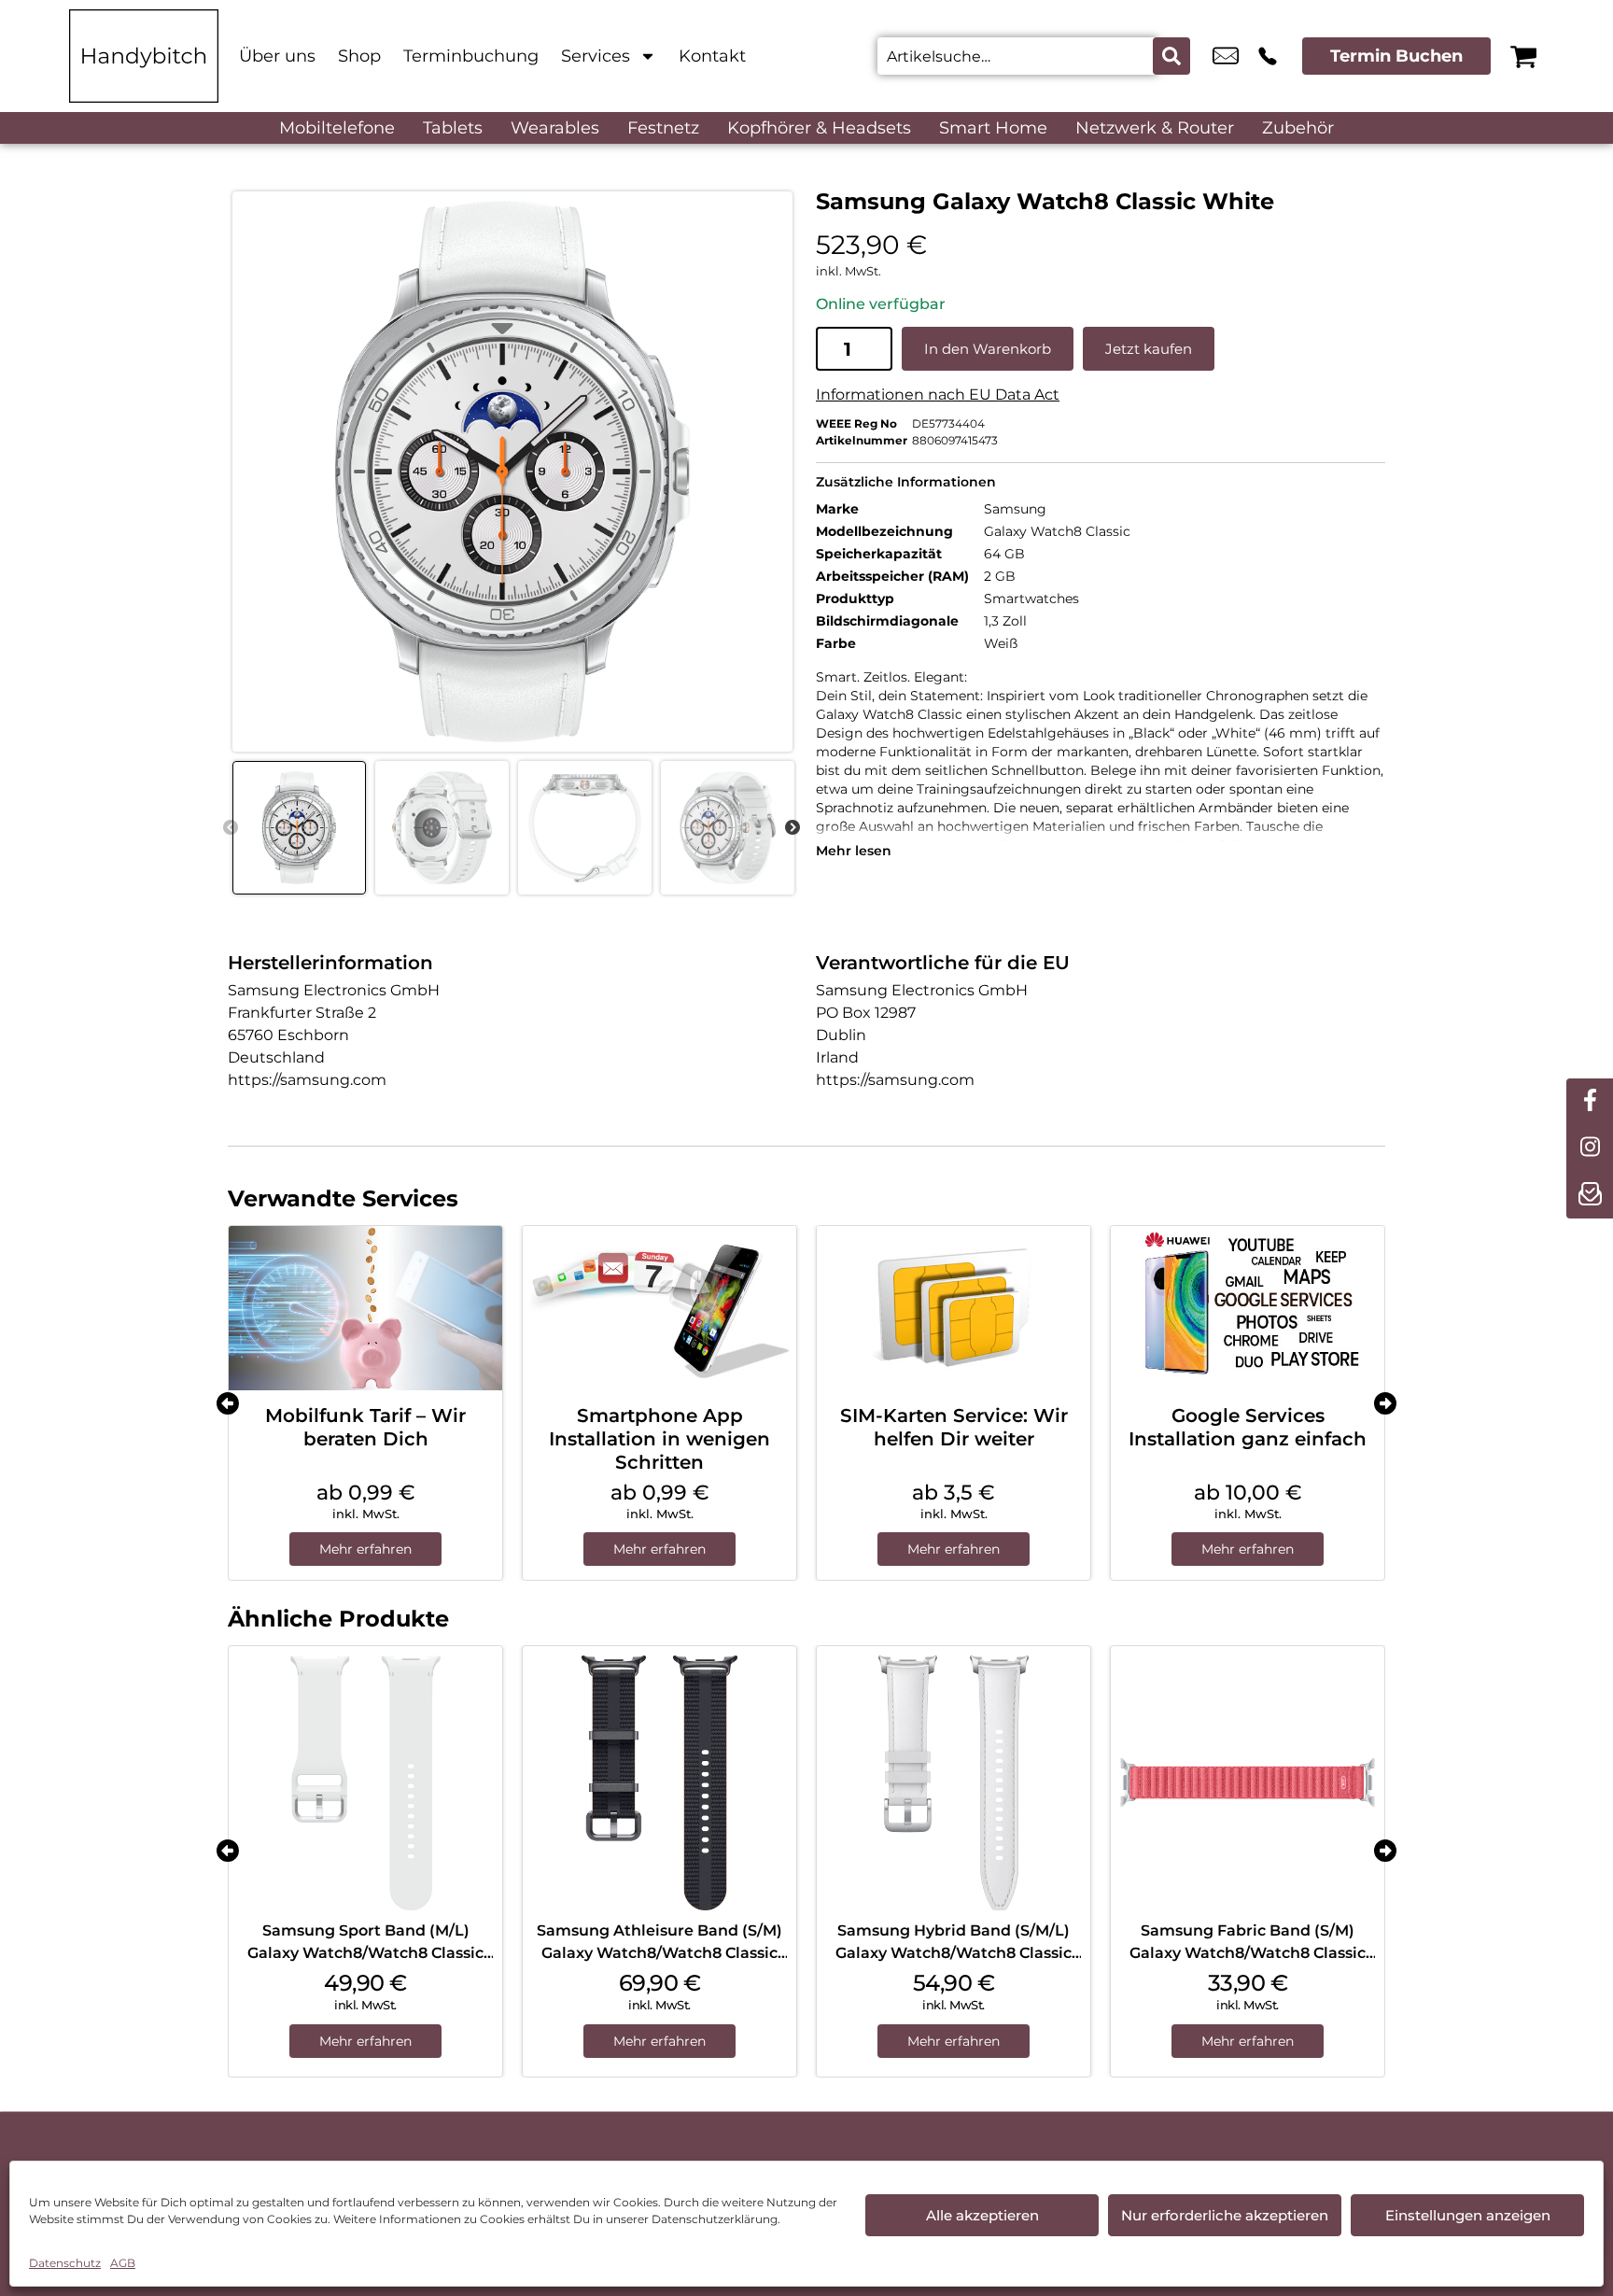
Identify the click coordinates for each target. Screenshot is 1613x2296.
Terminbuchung (471, 56)
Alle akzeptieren (982, 2215)
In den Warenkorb (988, 349)
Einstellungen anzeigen (1468, 2215)
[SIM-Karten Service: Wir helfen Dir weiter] (954, 1308)
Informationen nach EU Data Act (938, 394)
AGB (123, 2263)
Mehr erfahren (365, 1549)
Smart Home (993, 128)
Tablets (453, 128)
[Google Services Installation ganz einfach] (1248, 1308)
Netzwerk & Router (1155, 128)
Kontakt (712, 56)
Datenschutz (65, 2263)
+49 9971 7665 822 (1268, 56)
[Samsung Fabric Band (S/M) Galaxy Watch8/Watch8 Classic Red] (1248, 1783)
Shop (359, 56)
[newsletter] (1590, 1195)
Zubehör (1298, 128)
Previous (231, 828)
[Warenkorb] (1523, 56)
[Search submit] (1171, 56)
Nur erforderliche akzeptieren (1225, 2215)
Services (596, 56)
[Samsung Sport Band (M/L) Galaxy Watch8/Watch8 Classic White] (365, 1783)
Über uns (277, 56)
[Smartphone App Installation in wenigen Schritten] (659, 1308)
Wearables (555, 128)
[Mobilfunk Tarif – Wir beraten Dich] (365, 1308)
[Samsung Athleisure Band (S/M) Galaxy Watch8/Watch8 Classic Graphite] (659, 1783)
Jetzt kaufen (1149, 349)
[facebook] (1590, 1102)
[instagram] (1590, 1148)
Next (792, 828)
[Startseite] (144, 56)
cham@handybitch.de (1226, 56)
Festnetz (663, 128)
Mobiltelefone (337, 128)
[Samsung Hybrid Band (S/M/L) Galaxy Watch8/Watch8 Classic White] (954, 1783)
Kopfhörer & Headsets (819, 128)
